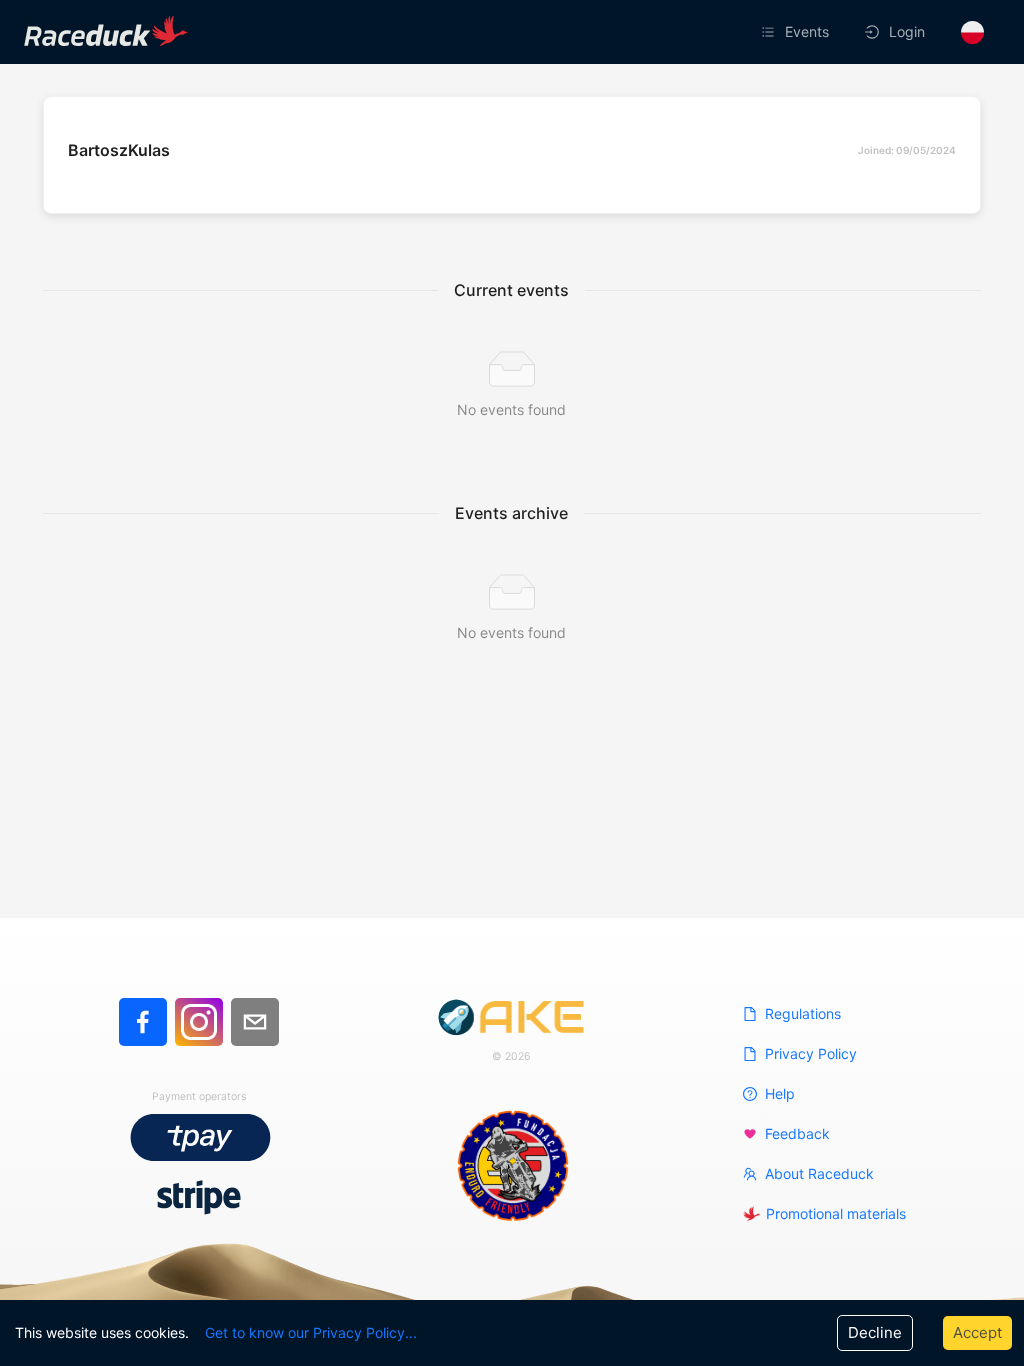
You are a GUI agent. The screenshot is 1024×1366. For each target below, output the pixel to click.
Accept (977, 1332)
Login (907, 31)
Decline (875, 1332)
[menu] (698, 32)
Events (807, 31)
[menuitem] (797, 32)
